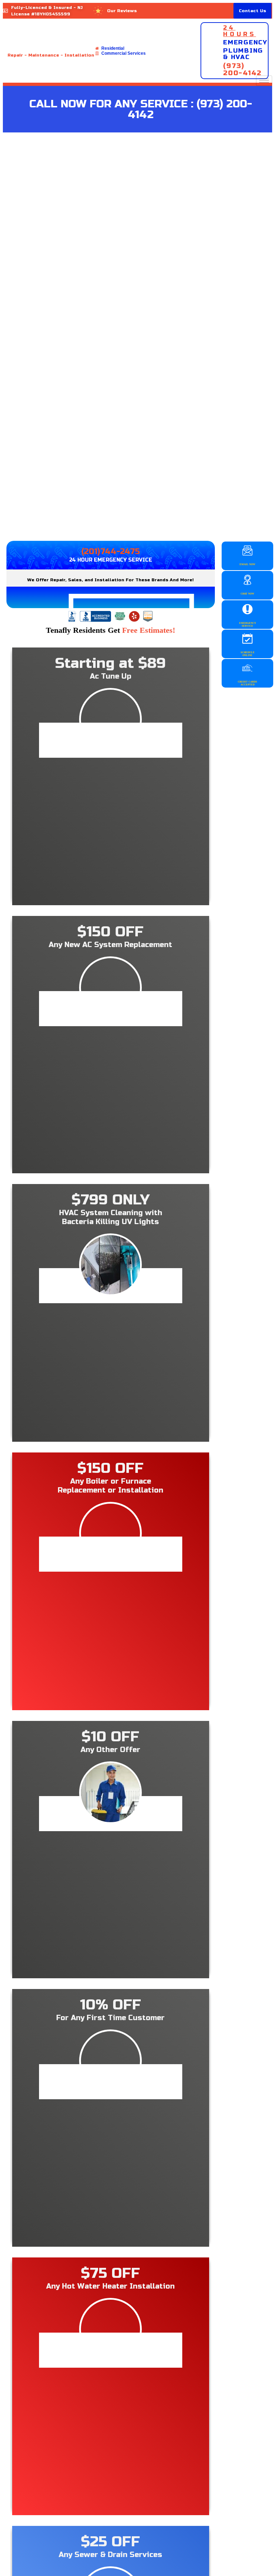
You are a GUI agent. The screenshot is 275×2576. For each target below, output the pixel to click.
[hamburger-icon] (264, 81)
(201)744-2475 (110, 552)
